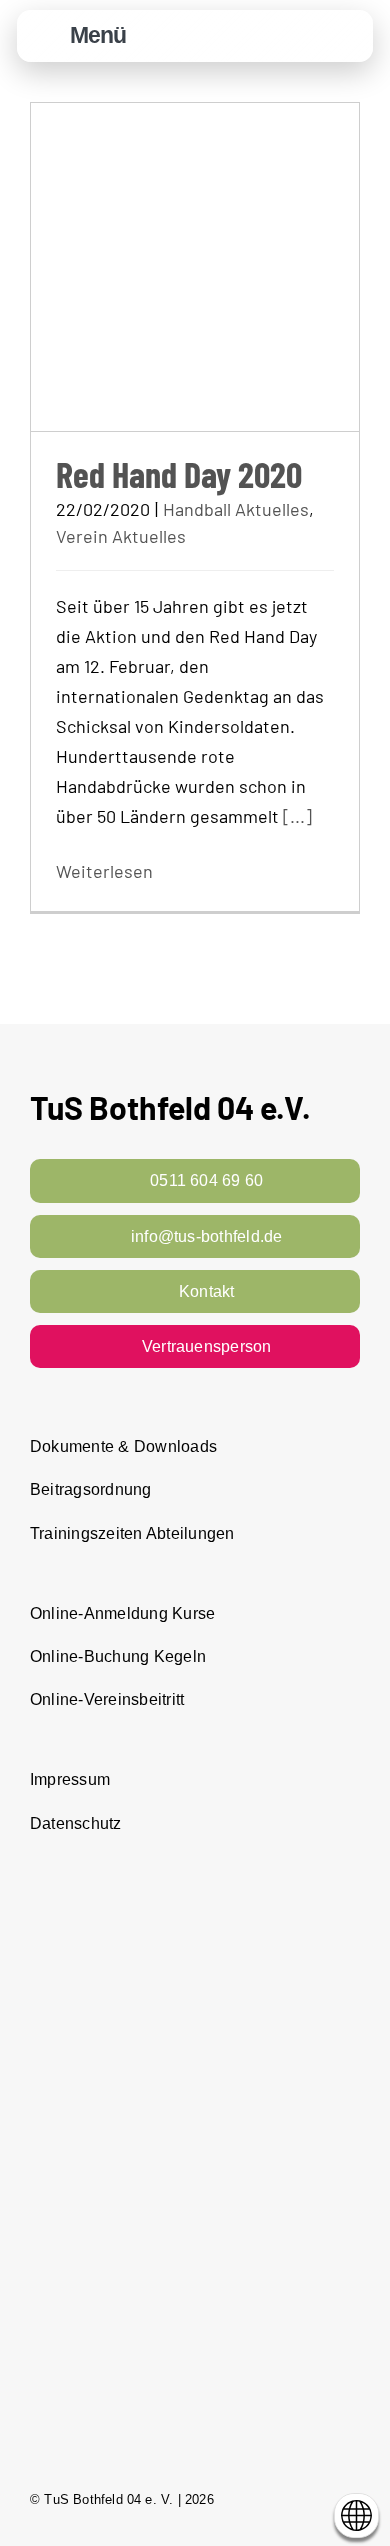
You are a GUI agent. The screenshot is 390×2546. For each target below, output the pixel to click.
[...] (297, 816)
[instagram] (316, 2499)
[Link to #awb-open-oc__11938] (299, 36)
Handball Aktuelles (236, 509)
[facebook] (280, 2499)
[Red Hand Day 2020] (195, 267)
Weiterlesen (104, 871)
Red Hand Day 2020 (179, 473)
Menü (98, 35)
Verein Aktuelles (121, 536)
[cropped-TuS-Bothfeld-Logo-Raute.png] (347, 21)
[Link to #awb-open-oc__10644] (47, 36)
